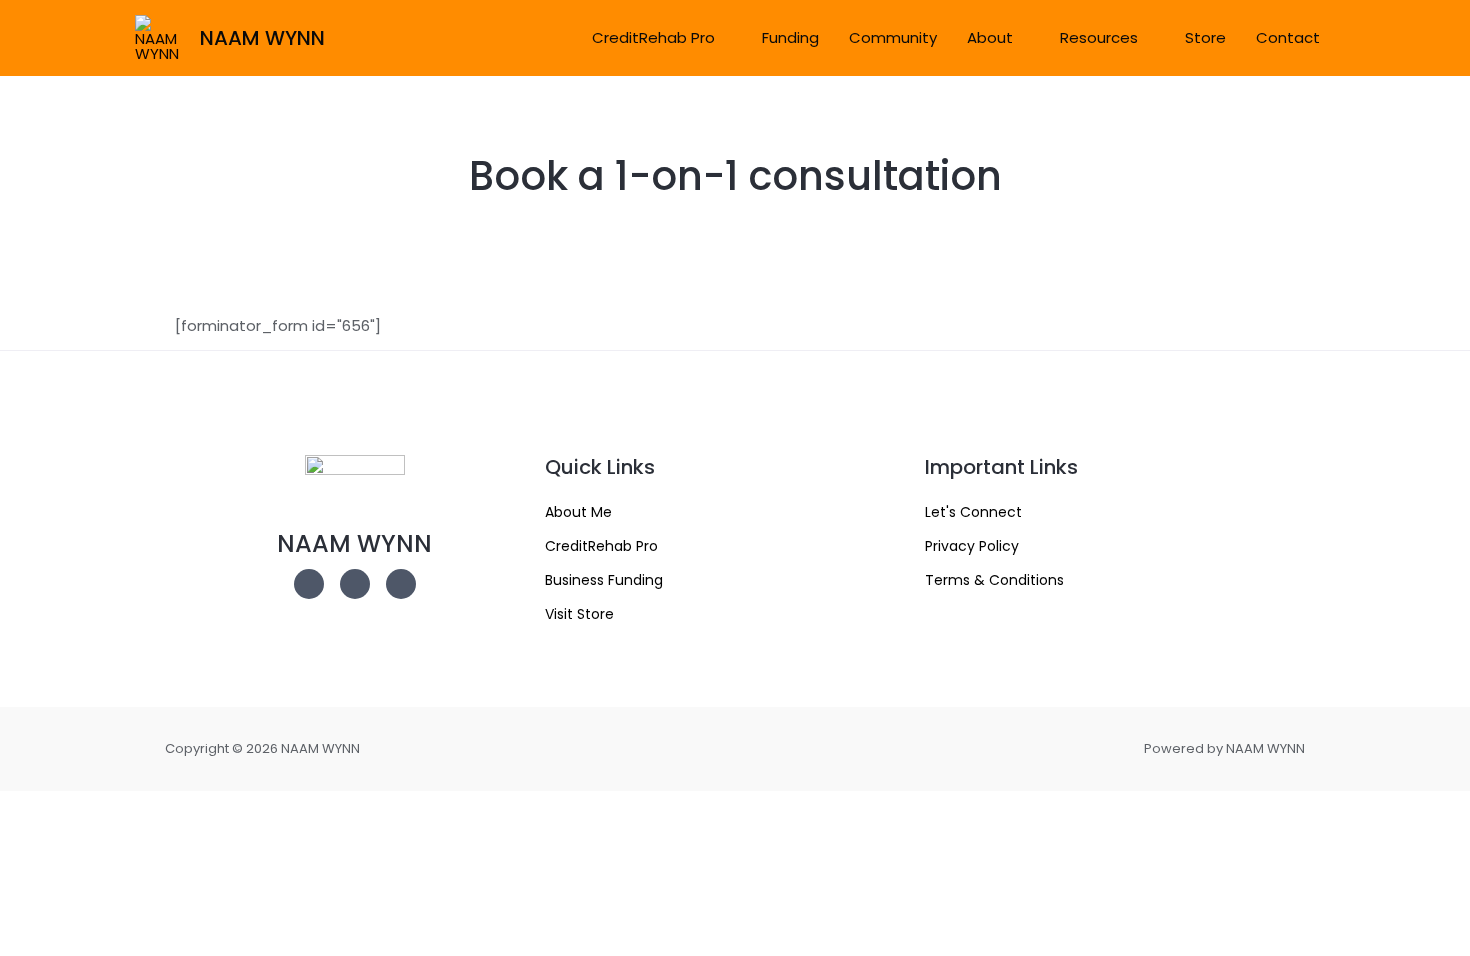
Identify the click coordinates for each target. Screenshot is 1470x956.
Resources (1099, 37)
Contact (1288, 37)
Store (1205, 37)
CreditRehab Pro (653, 37)
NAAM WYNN (262, 38)
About (990, 37)
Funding (790, 37)
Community (893, 37)
